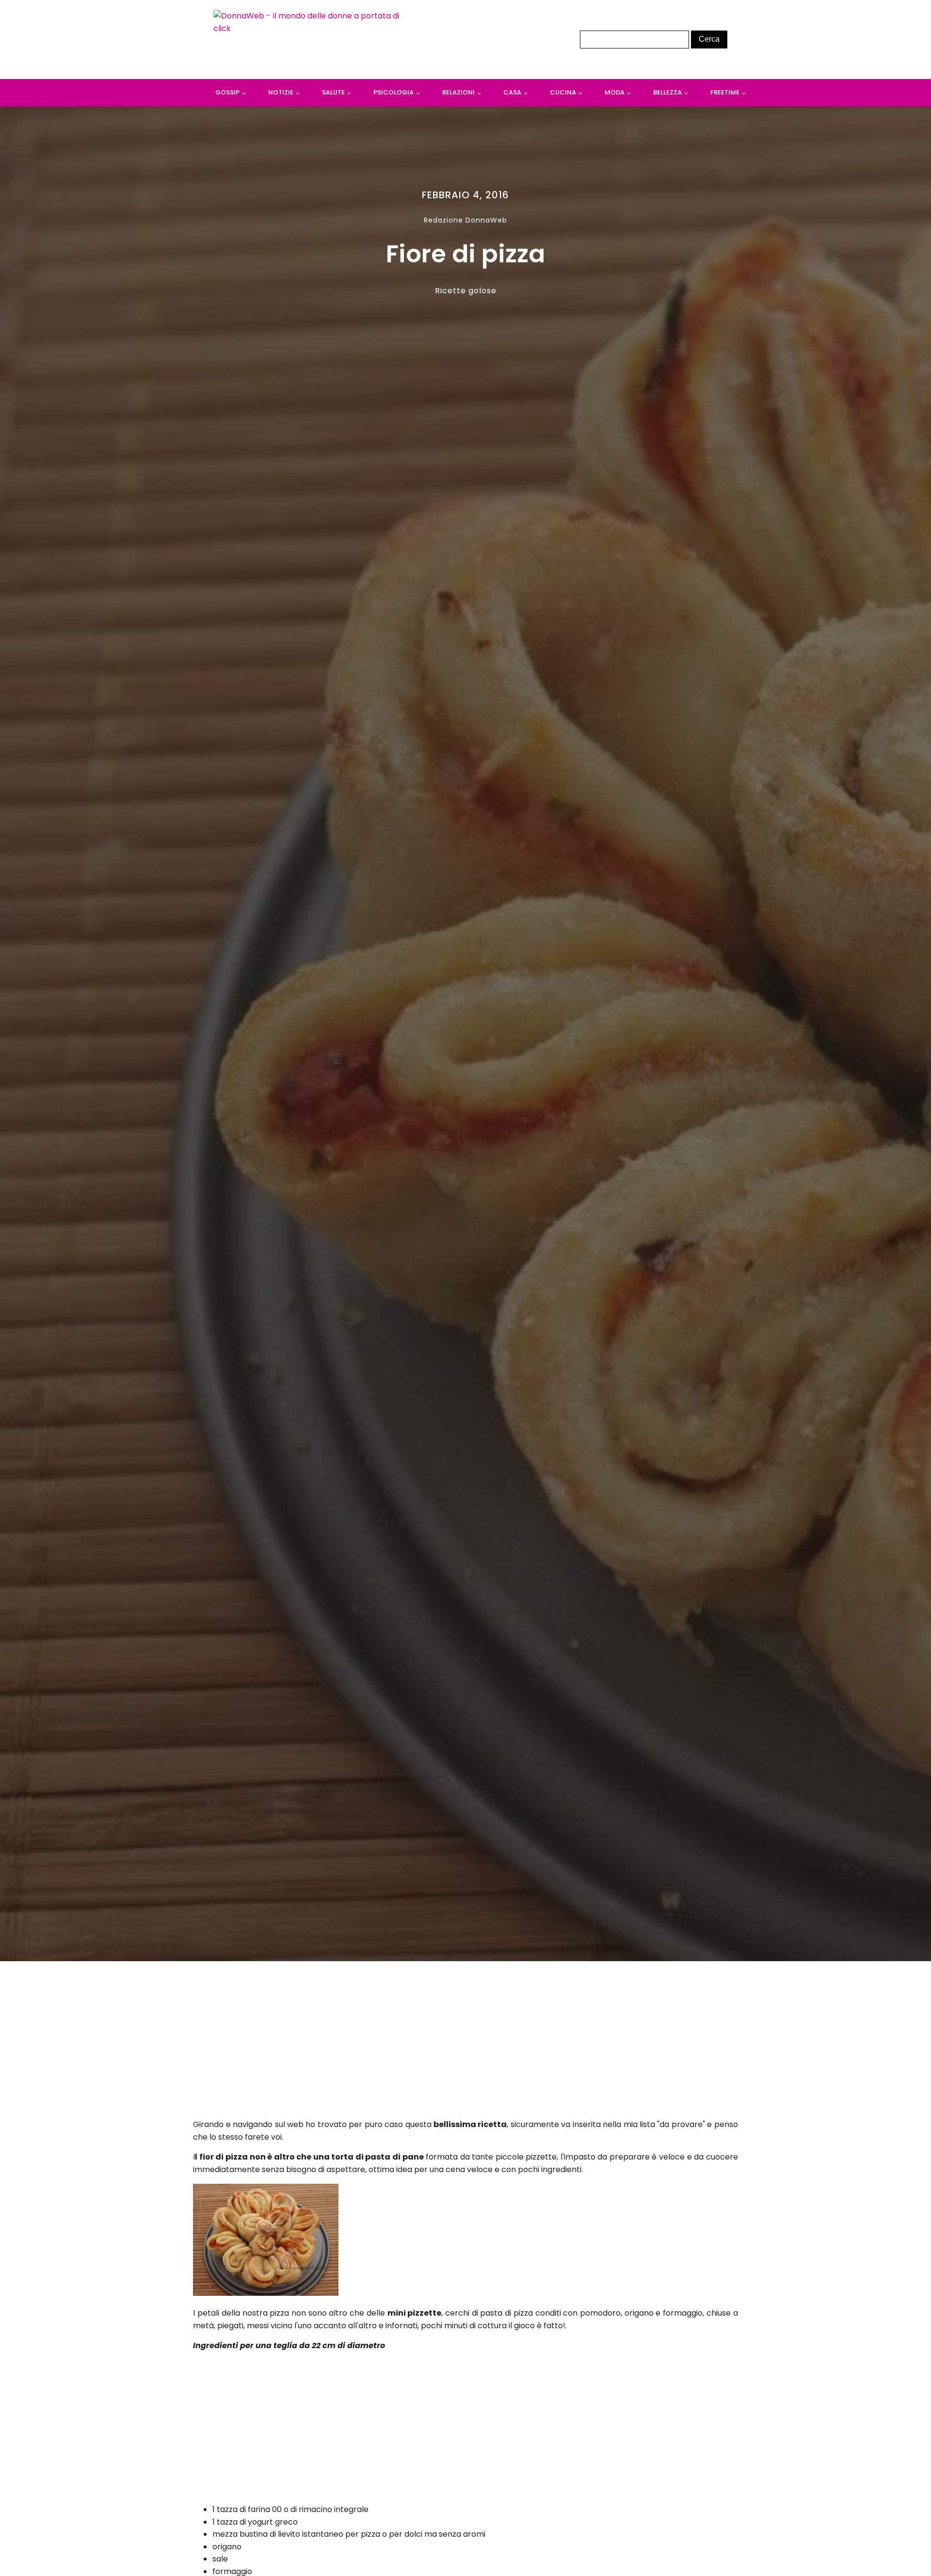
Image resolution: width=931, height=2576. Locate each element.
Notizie (281, 92)
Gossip (227, 92)
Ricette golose (466, 291)
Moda (615, 92)
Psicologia (393, 92)
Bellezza (667, 92)
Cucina (563, 92)
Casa (512, 92)
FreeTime (725, 92)
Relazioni (458, 92)
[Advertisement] (466, 2043)
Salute (333, 92)
